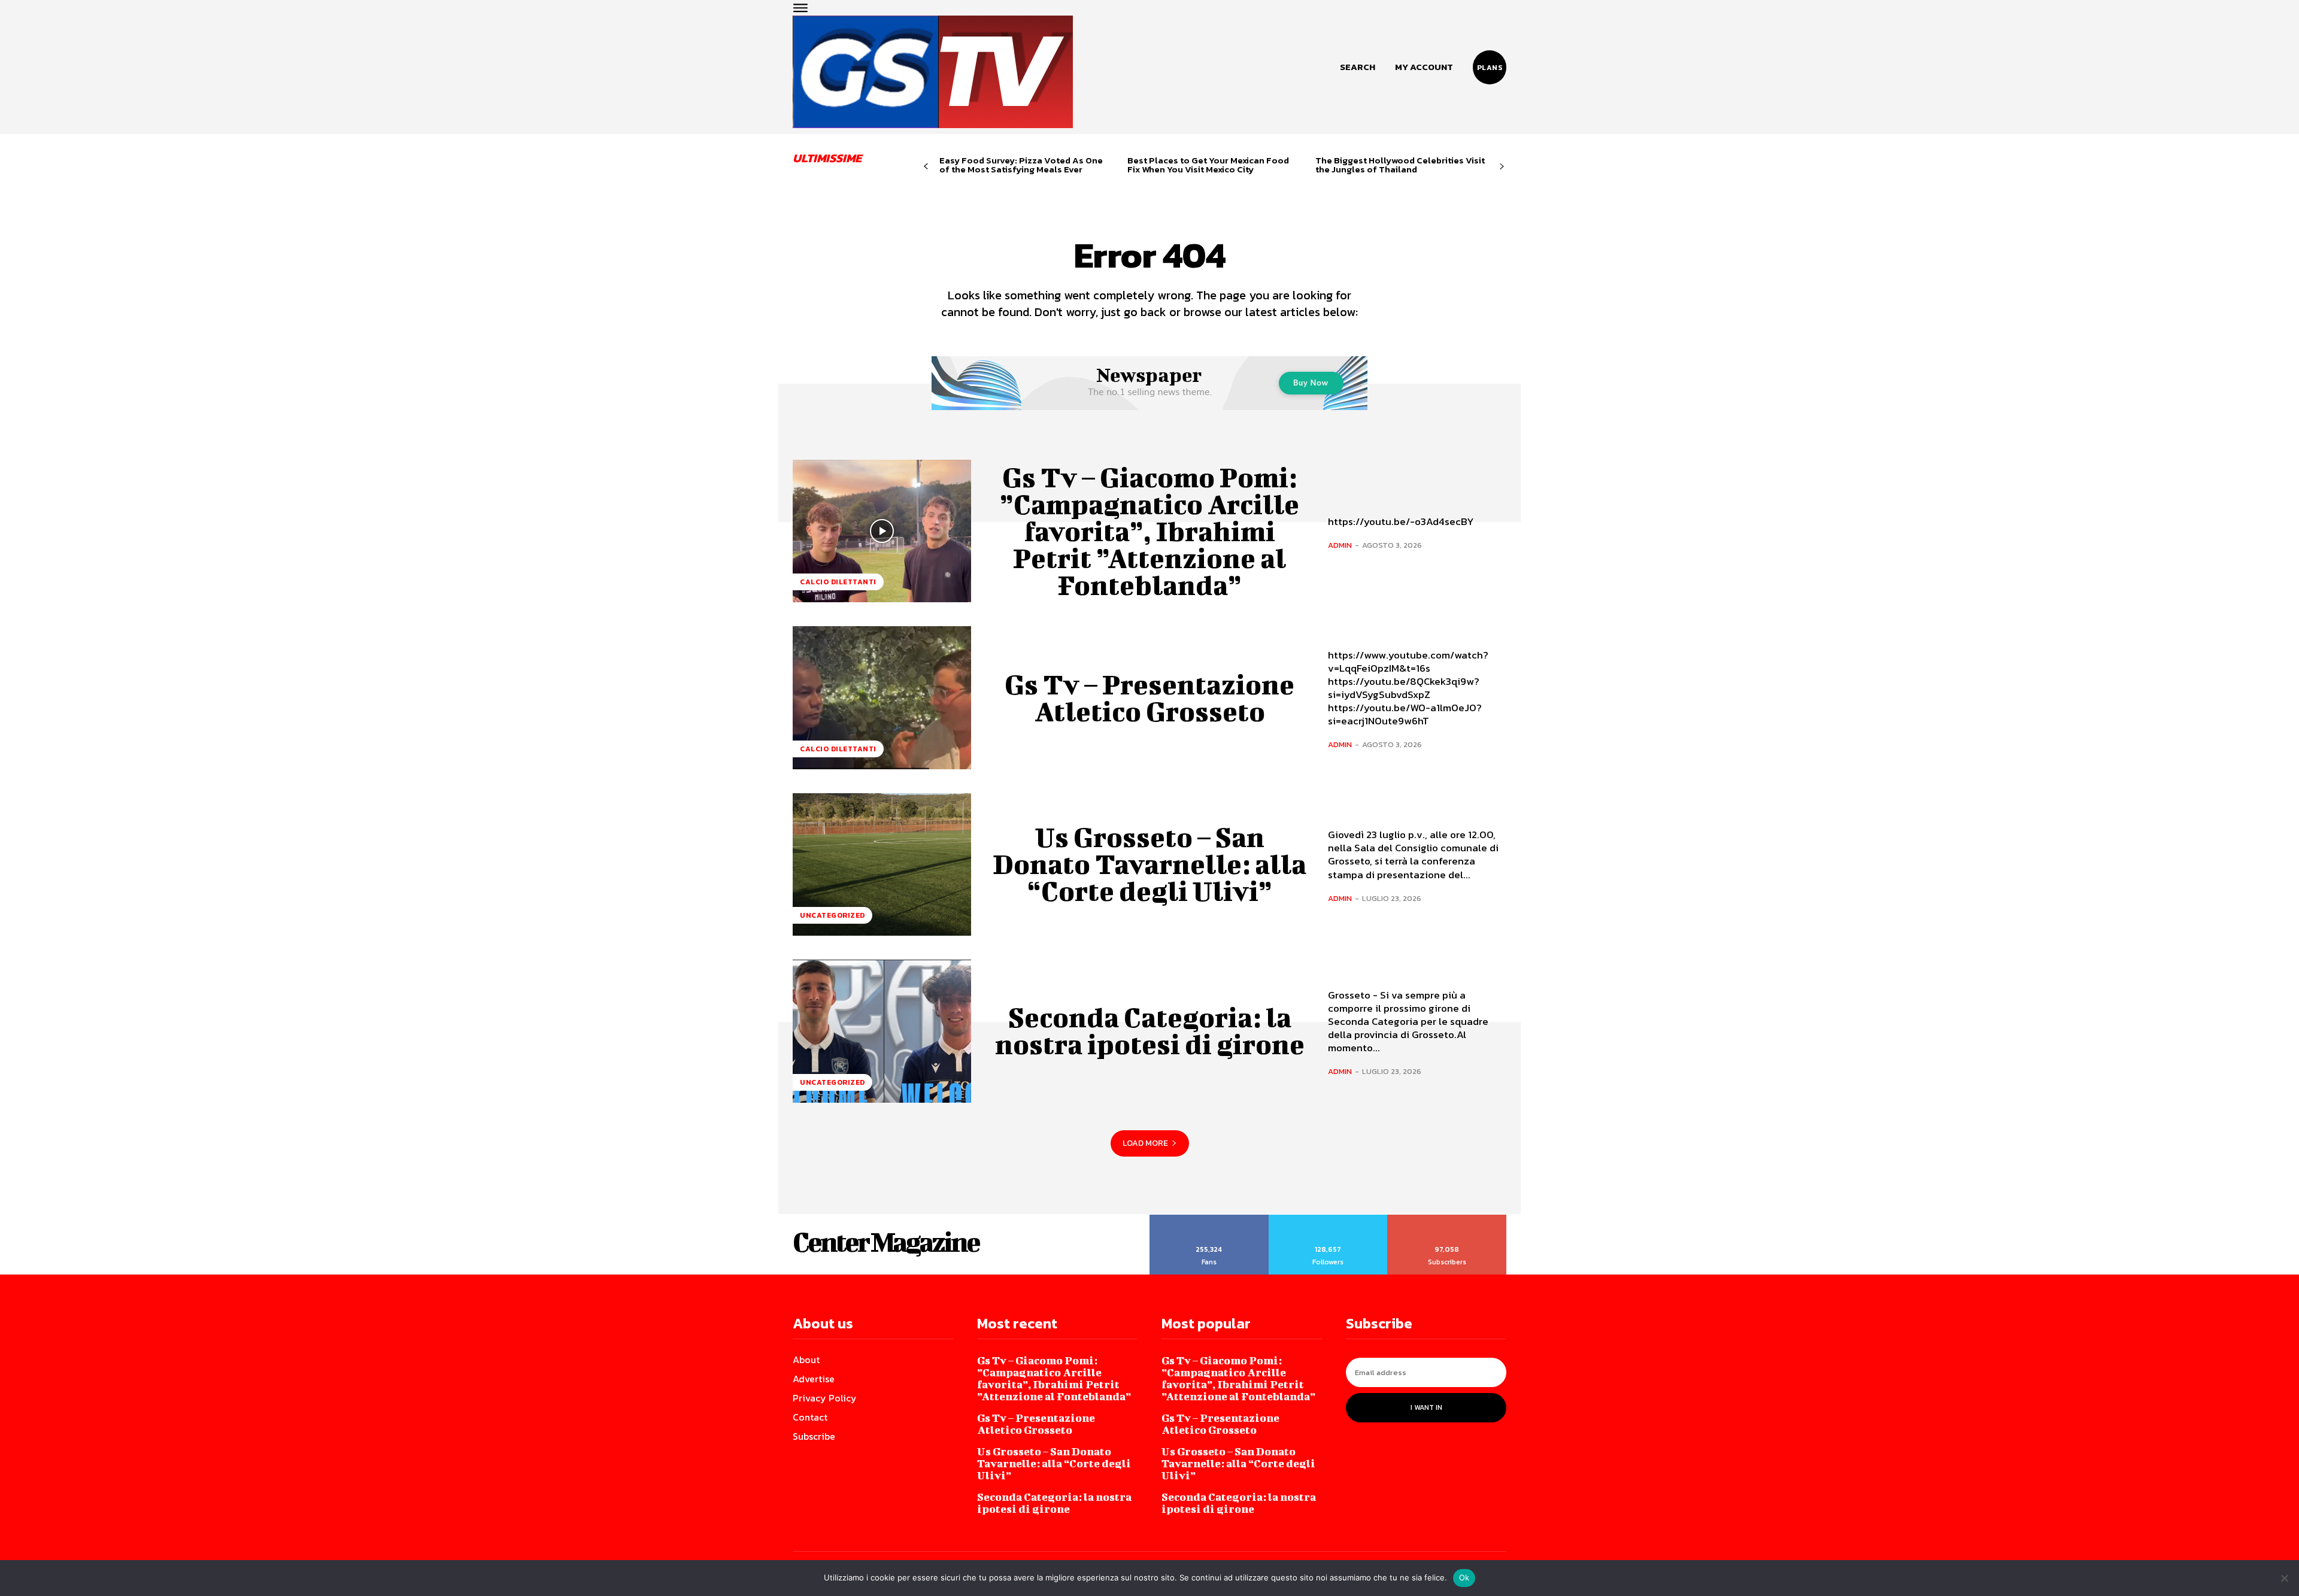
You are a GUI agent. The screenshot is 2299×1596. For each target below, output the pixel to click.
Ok (1464, 1577)
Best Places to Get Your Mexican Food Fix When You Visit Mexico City (1208, 165)
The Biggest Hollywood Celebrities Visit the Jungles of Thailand (1400, 165)
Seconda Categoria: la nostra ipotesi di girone (1150, 1031)
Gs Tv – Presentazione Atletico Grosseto (1149, 698)
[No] (2284, 1578)
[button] (1358, 67)
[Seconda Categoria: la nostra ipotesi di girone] (882, 1031)
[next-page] (1502, 167)
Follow (1328, 1219)
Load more (1145, 1143)
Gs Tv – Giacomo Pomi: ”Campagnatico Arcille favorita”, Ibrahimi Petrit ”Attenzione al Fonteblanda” (1149, 531)
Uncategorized (832, 915)
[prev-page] (926, 167)
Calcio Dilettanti (838, 582)
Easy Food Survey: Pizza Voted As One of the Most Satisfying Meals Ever (1021, 165)
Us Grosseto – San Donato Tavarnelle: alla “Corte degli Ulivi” (1149, 864)
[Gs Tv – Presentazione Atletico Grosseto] (882, 697)
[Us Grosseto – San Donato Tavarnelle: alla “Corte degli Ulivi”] (882, 864)
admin (1340, 545)
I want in (1426, 1407)
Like (1209, 1219)
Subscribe (1447, 1219)
